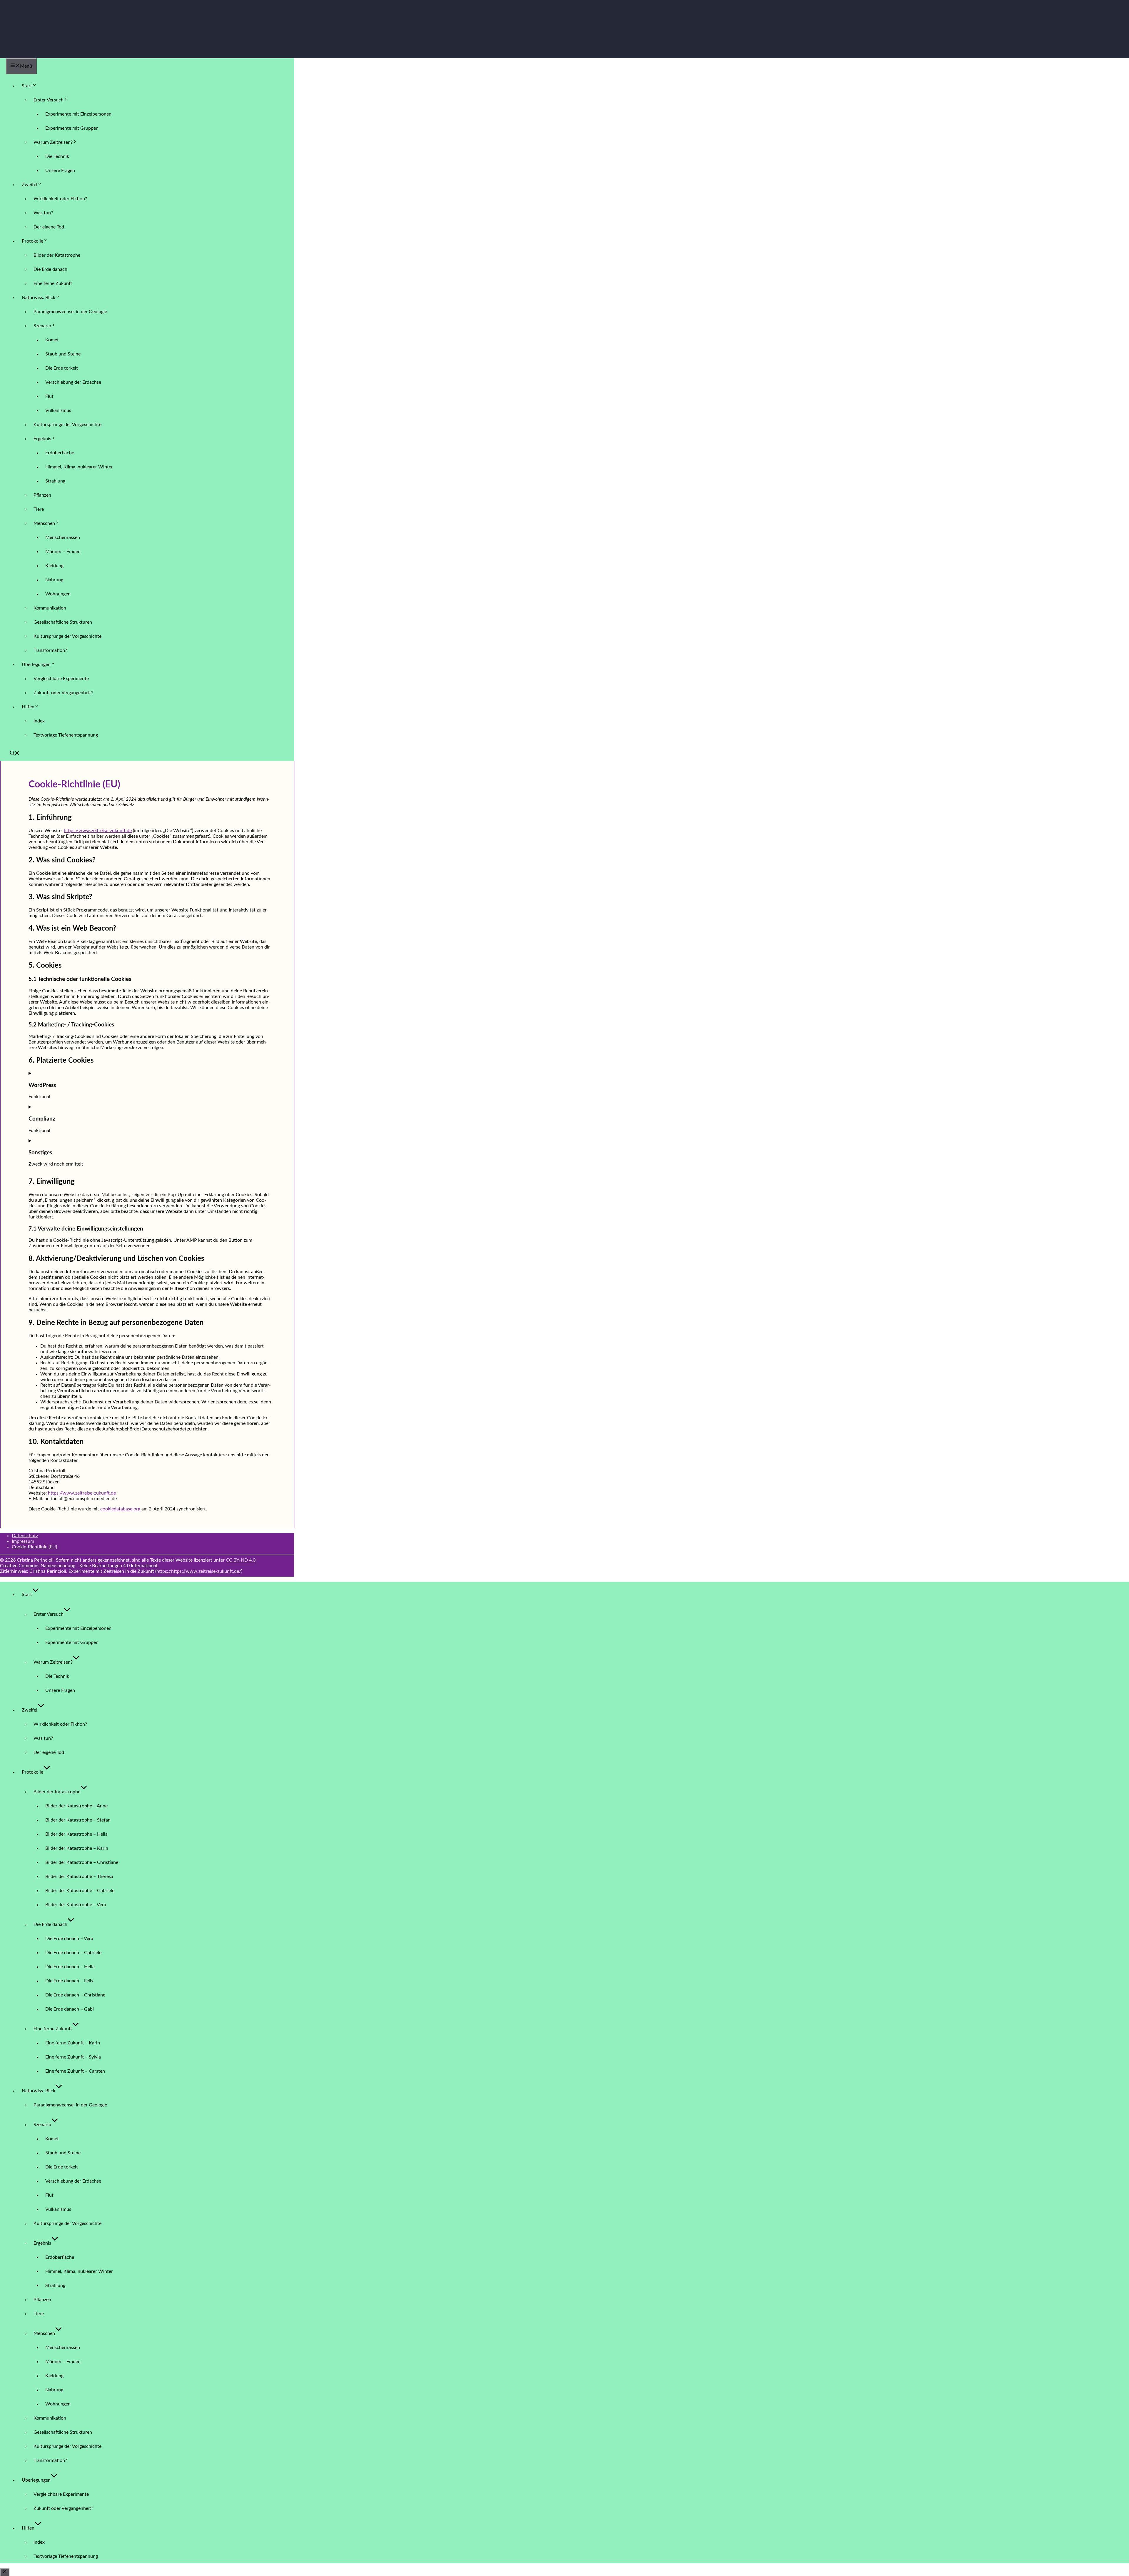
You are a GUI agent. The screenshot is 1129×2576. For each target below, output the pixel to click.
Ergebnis (42, 439)
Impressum (23, 1541)
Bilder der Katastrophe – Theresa (79, 1877)
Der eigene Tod (49, 227)
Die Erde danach (50, 269)
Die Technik (57, 156)
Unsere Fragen (60, 171)
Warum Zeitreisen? (53, 142)
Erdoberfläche (60, 453)
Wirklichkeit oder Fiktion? (60, 199)
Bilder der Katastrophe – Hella (76, 1834)
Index (39, 721)
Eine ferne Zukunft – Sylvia (73, 2057)
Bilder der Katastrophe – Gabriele (80, 1891)
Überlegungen (36, 665)
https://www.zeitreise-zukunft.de (98, 831)
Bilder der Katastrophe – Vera (76, 1905)
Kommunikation (50, 608)
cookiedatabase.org (120, 1509)
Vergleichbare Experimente (61, 679)
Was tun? (43, 213)
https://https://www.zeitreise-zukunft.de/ (199, 1571)
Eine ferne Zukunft (53, 283)
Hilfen (28, 707)
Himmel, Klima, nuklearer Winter (79, 467)
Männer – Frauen (63, 552)
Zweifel (30, 185)
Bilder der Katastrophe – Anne (76, 1806)
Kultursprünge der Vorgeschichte (67, 425)
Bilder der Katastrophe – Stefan (78, 1820)
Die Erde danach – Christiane (75, 1995)
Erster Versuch (49, 100)
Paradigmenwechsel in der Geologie (70, 312)
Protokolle (32, 241)
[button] (15, 754)
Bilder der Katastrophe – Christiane (82, 1862)
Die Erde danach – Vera (69, 1939)
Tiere (39, 509)
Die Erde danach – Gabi (70, 2009)
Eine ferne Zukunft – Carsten (75, 2071)
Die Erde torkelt (62, 368)
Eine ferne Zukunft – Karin (73, 2043)
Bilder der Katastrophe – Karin (77, 1848)
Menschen (44, 523)
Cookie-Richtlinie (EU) (34, 1547)
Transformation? (50, 650)
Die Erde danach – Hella (70, 1967)
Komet (52, 340)
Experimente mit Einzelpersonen (78, 114)
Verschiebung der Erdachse (73, 382)
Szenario (42, 326)
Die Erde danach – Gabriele (73, 1953)
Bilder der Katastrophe (57, 255)
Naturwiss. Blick (39, 298)
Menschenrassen (63, 537)
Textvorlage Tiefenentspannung (66, 735)
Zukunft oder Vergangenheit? (63, 693)
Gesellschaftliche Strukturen (63, 622)
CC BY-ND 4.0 (241, 1560)
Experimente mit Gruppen (72, 128)
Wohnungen (58, 594)
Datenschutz (25, 1536)
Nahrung (54, 580)
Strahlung (55, 481)
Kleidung (54, 566)
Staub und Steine (63, 354)
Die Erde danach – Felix (69, 1981)
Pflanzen (42, 495)
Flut (49, 396)
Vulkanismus (58, 410)
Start (27, 86)
